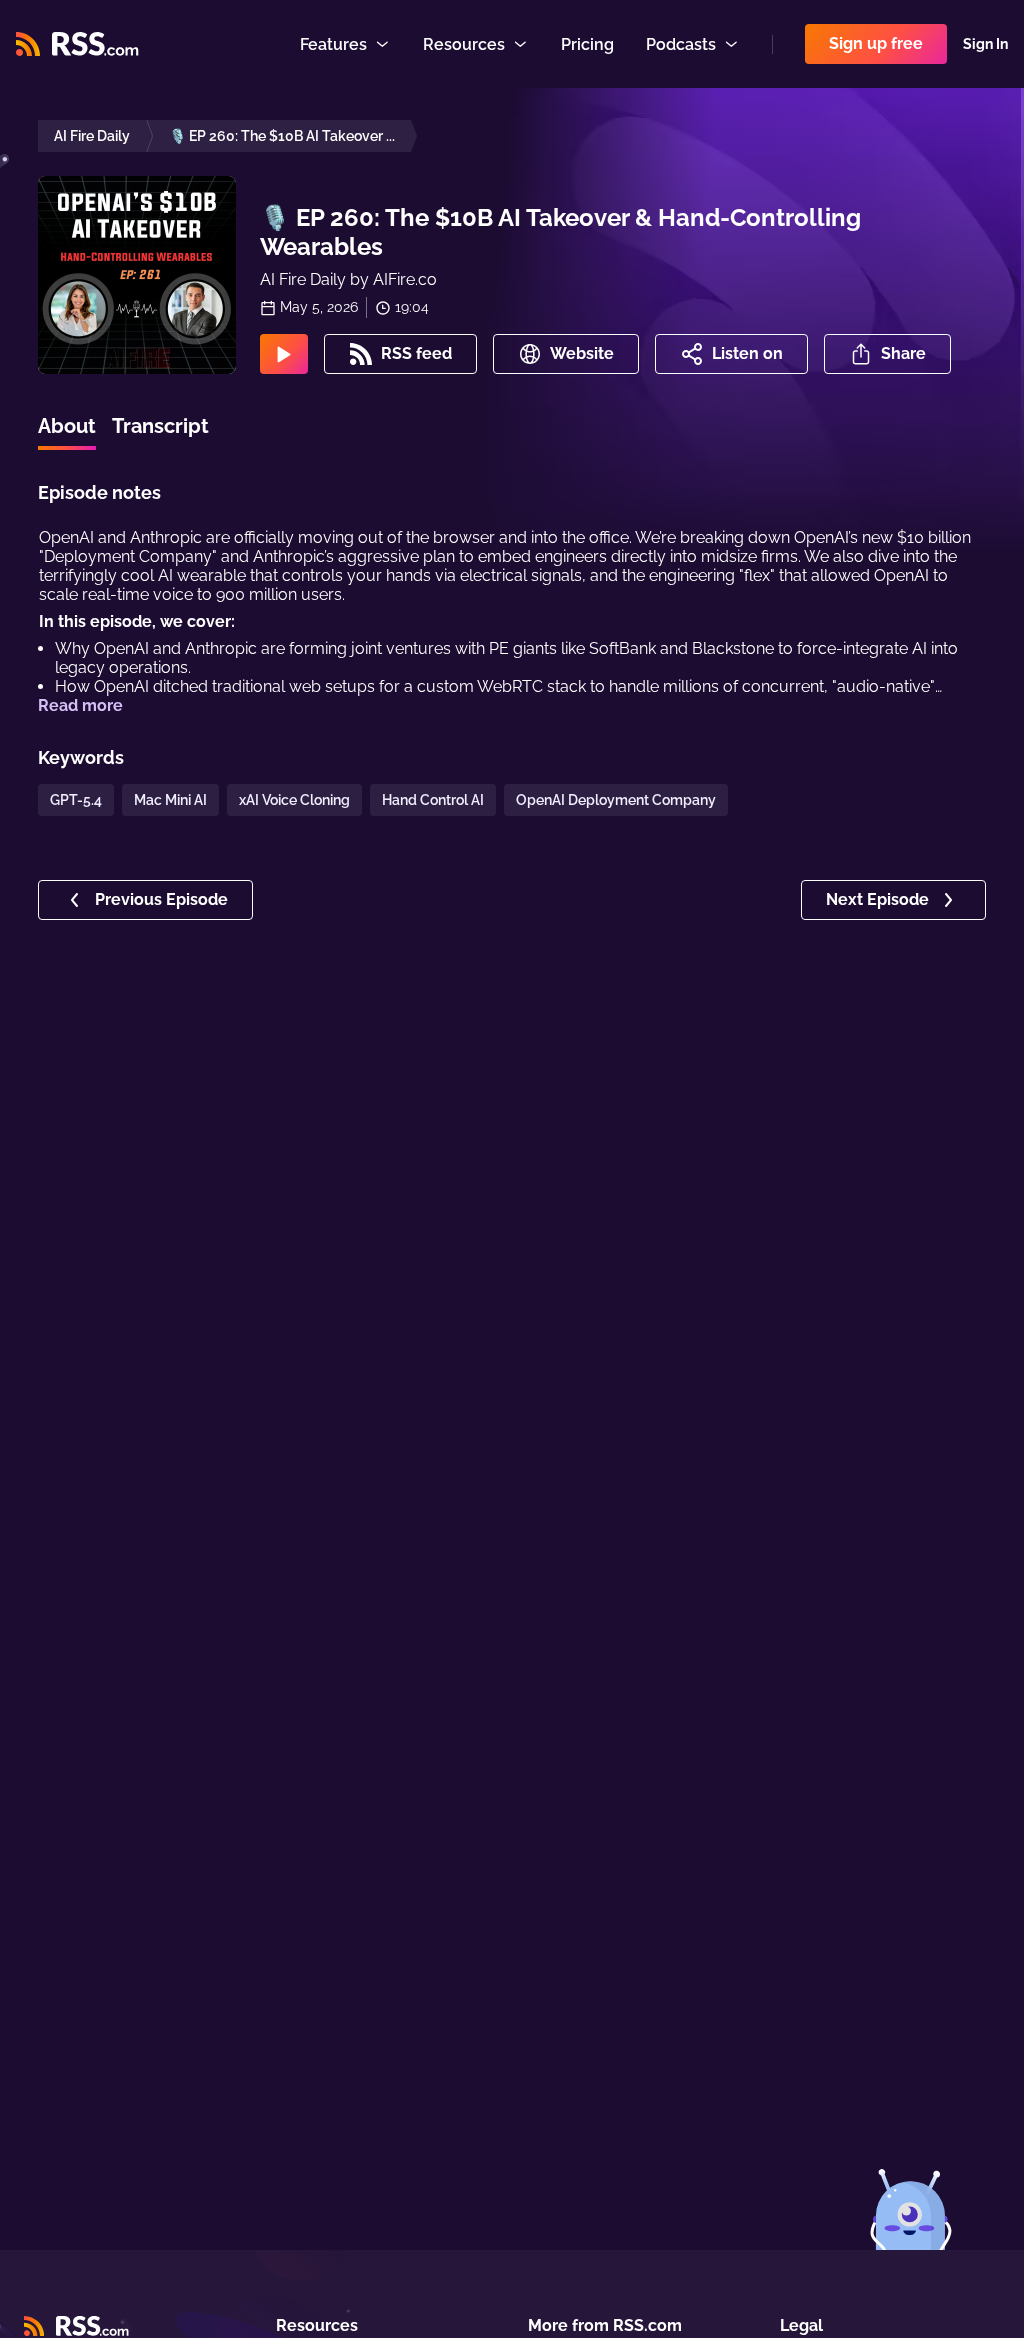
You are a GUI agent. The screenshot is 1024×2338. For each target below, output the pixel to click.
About (67, 426)
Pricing (587, 44)
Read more (80, 705)
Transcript (160, 426)
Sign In (985, 44)
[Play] (284, 354)
